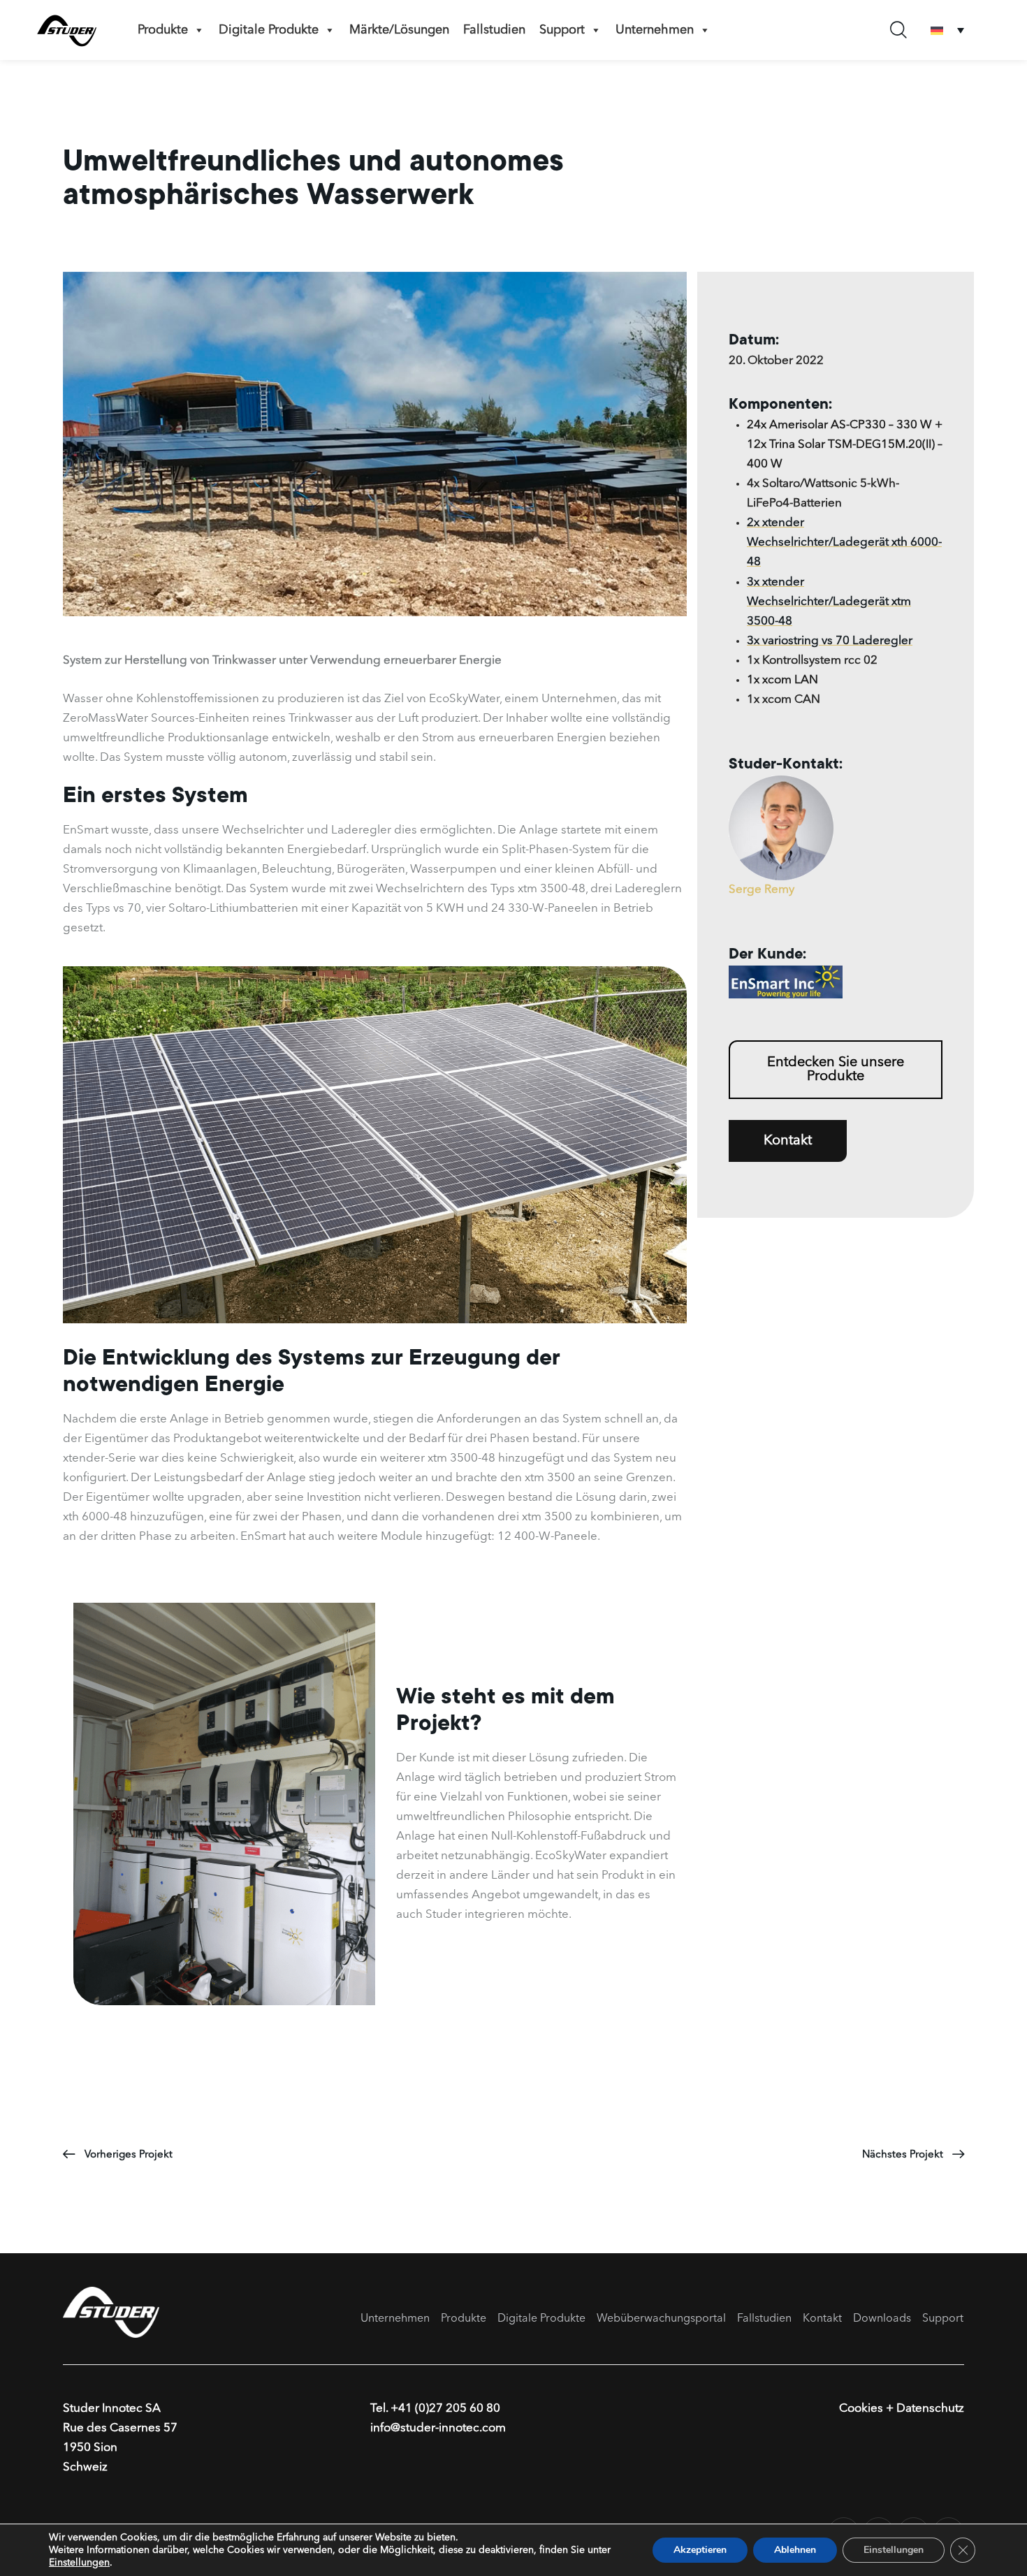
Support (562, 30)
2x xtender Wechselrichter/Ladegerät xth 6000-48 (844, 543)
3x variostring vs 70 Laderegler (830, 641)
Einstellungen (79, 2563)
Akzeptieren (700, 2550)
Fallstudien (494, 30)
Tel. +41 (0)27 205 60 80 (435, 2409)
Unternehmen (655, 30)
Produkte (163, 30)
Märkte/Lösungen (399, 30)
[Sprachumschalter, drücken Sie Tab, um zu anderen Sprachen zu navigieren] (947, 30)
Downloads (882, 2319)
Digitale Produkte (269, 30)
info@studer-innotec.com (438, 2428)
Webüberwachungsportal (661, 2319)
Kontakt (822, 2319)
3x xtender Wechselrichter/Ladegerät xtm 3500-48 (829, 602)
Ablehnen (795, 2550)
